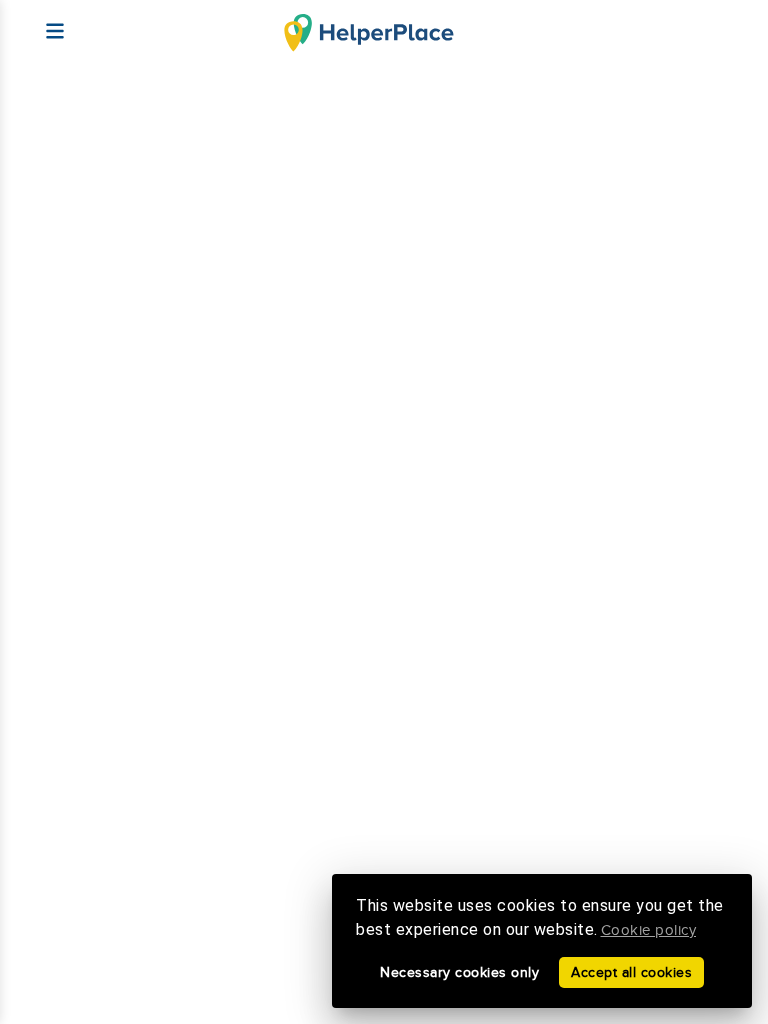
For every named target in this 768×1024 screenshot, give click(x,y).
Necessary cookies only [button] (459, 972)
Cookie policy (649, 930)
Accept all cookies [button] (631, 972)
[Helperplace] (45, 21)
